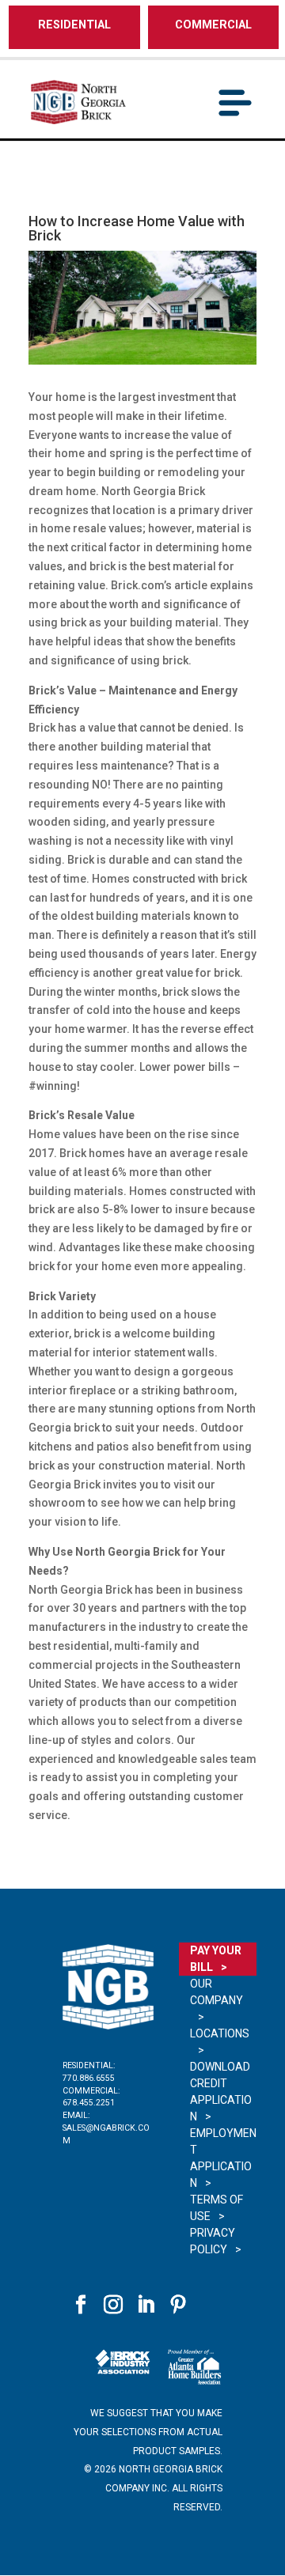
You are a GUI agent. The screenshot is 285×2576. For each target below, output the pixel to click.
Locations (220, 2033)
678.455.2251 (89, 2103)
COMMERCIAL (213, 25)
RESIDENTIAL (74, 25)
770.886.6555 (89, 2078)
